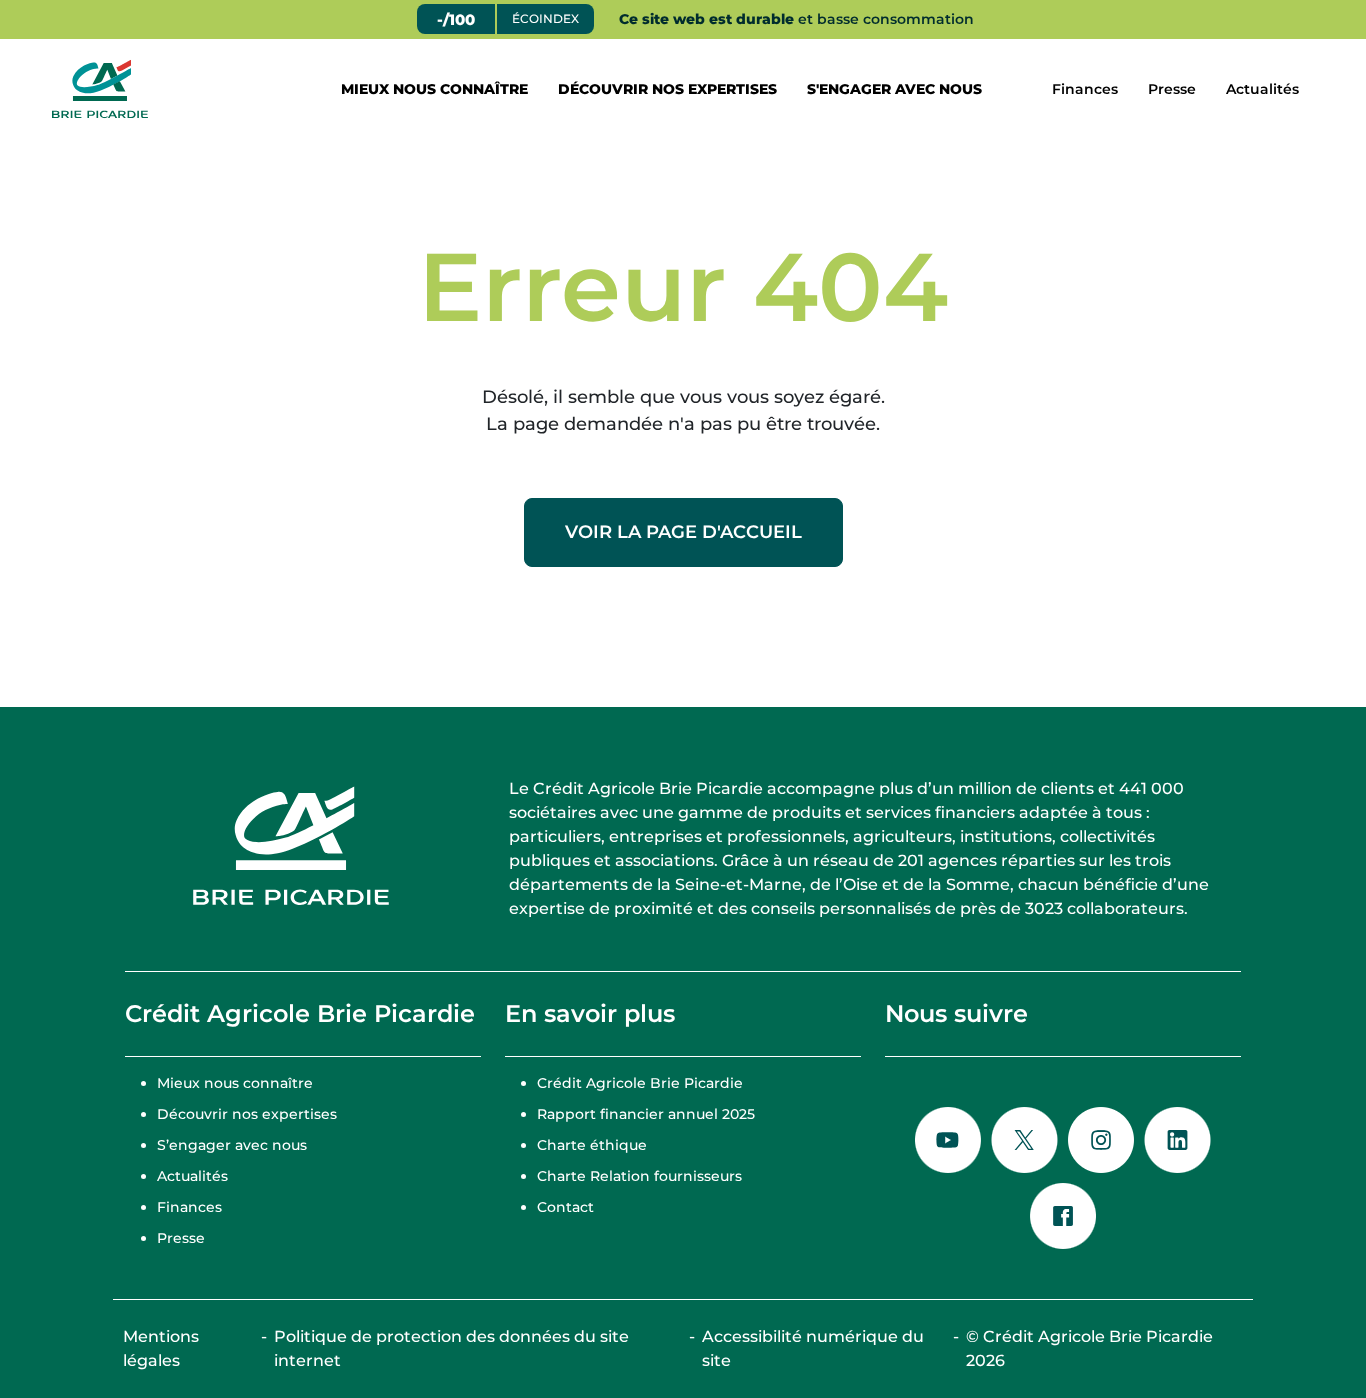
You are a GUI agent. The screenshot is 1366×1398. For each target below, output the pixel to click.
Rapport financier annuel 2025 (646, 1114)
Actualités (1262, 89)
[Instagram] (1101, 1140)
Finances (1085, 89)
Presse (1172, 89)
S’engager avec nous (232, 1145)
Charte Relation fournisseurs (639, 1176)
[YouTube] (948, 1140)
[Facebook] (1063, 1216)
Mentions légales (161, 1348)
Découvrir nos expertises (667, 89)
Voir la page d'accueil (683, 532)
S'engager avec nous (894, 89)
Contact (565, 1207)
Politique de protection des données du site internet (451, 1348)
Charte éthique (592, 1145)
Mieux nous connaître (434, 89)
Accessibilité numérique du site (813, 1348)
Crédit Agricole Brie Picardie (640, 1083)
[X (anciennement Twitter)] (1024, 1140)
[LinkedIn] (1177, 1140)
